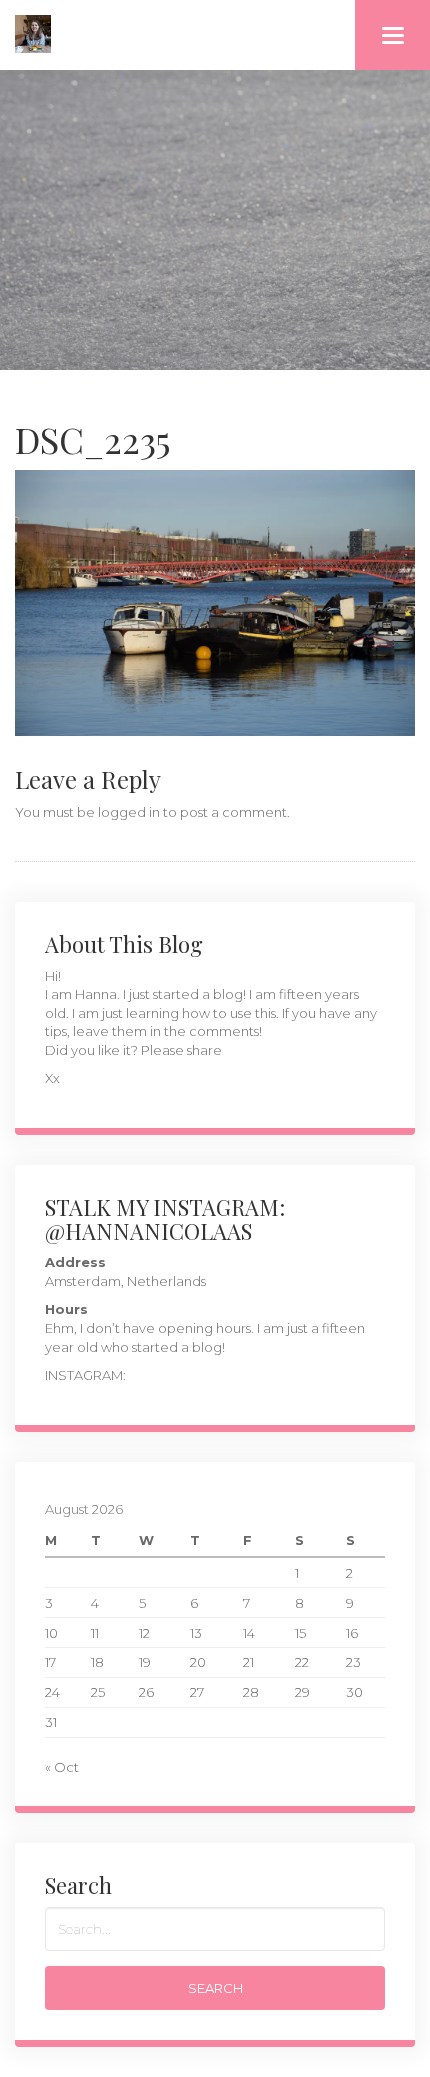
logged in (129, 812)
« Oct (62, 1767)
